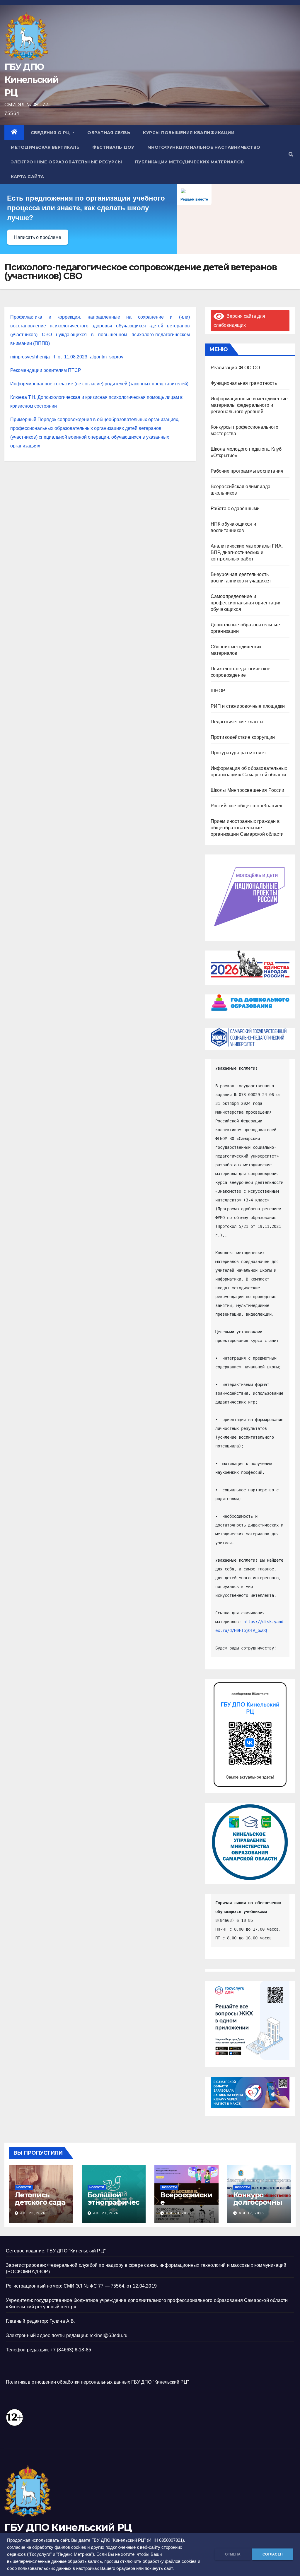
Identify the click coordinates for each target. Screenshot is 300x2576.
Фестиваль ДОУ (113, 147)
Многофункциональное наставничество (204, 147)
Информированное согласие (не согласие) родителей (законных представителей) (99, 384)
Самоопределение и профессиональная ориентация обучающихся (246, 603)
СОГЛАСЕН (273, 2554)
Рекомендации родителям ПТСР (46, 370)
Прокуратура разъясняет (238, 753)
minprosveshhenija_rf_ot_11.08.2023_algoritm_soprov (67, 357)
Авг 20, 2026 (178, 2213)
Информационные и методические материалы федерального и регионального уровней (249, 405)
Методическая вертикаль (45, 147)
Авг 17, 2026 (251, 2213)
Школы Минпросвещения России (247, 790)
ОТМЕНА (233, 2554)
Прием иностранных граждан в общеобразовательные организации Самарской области (247, 828)
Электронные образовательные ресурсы (67, 162)
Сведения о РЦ (51, 133)
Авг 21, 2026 (106, 2213)
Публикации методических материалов (190, 162)
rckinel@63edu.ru (109, 2335)
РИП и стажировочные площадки (248, 706)
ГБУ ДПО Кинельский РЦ (31, 80)
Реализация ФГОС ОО (235, 368)
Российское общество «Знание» (247, 806)
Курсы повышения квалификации (189, 133)
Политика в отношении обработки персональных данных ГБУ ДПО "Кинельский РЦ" (97, 2382)
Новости (24, 2187)
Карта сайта (28, 177)
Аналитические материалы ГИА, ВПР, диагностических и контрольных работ (247, 552)
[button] (291, 154)
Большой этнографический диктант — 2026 (114, 2206)
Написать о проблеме (38, 237)
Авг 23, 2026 (33, 2213)
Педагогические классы (237, 722)
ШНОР (218, 691)
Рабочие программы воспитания (247, 471)
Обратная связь (109, 133)
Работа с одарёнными (235, 508)
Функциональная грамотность (244, 383)
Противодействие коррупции (243, 737)
